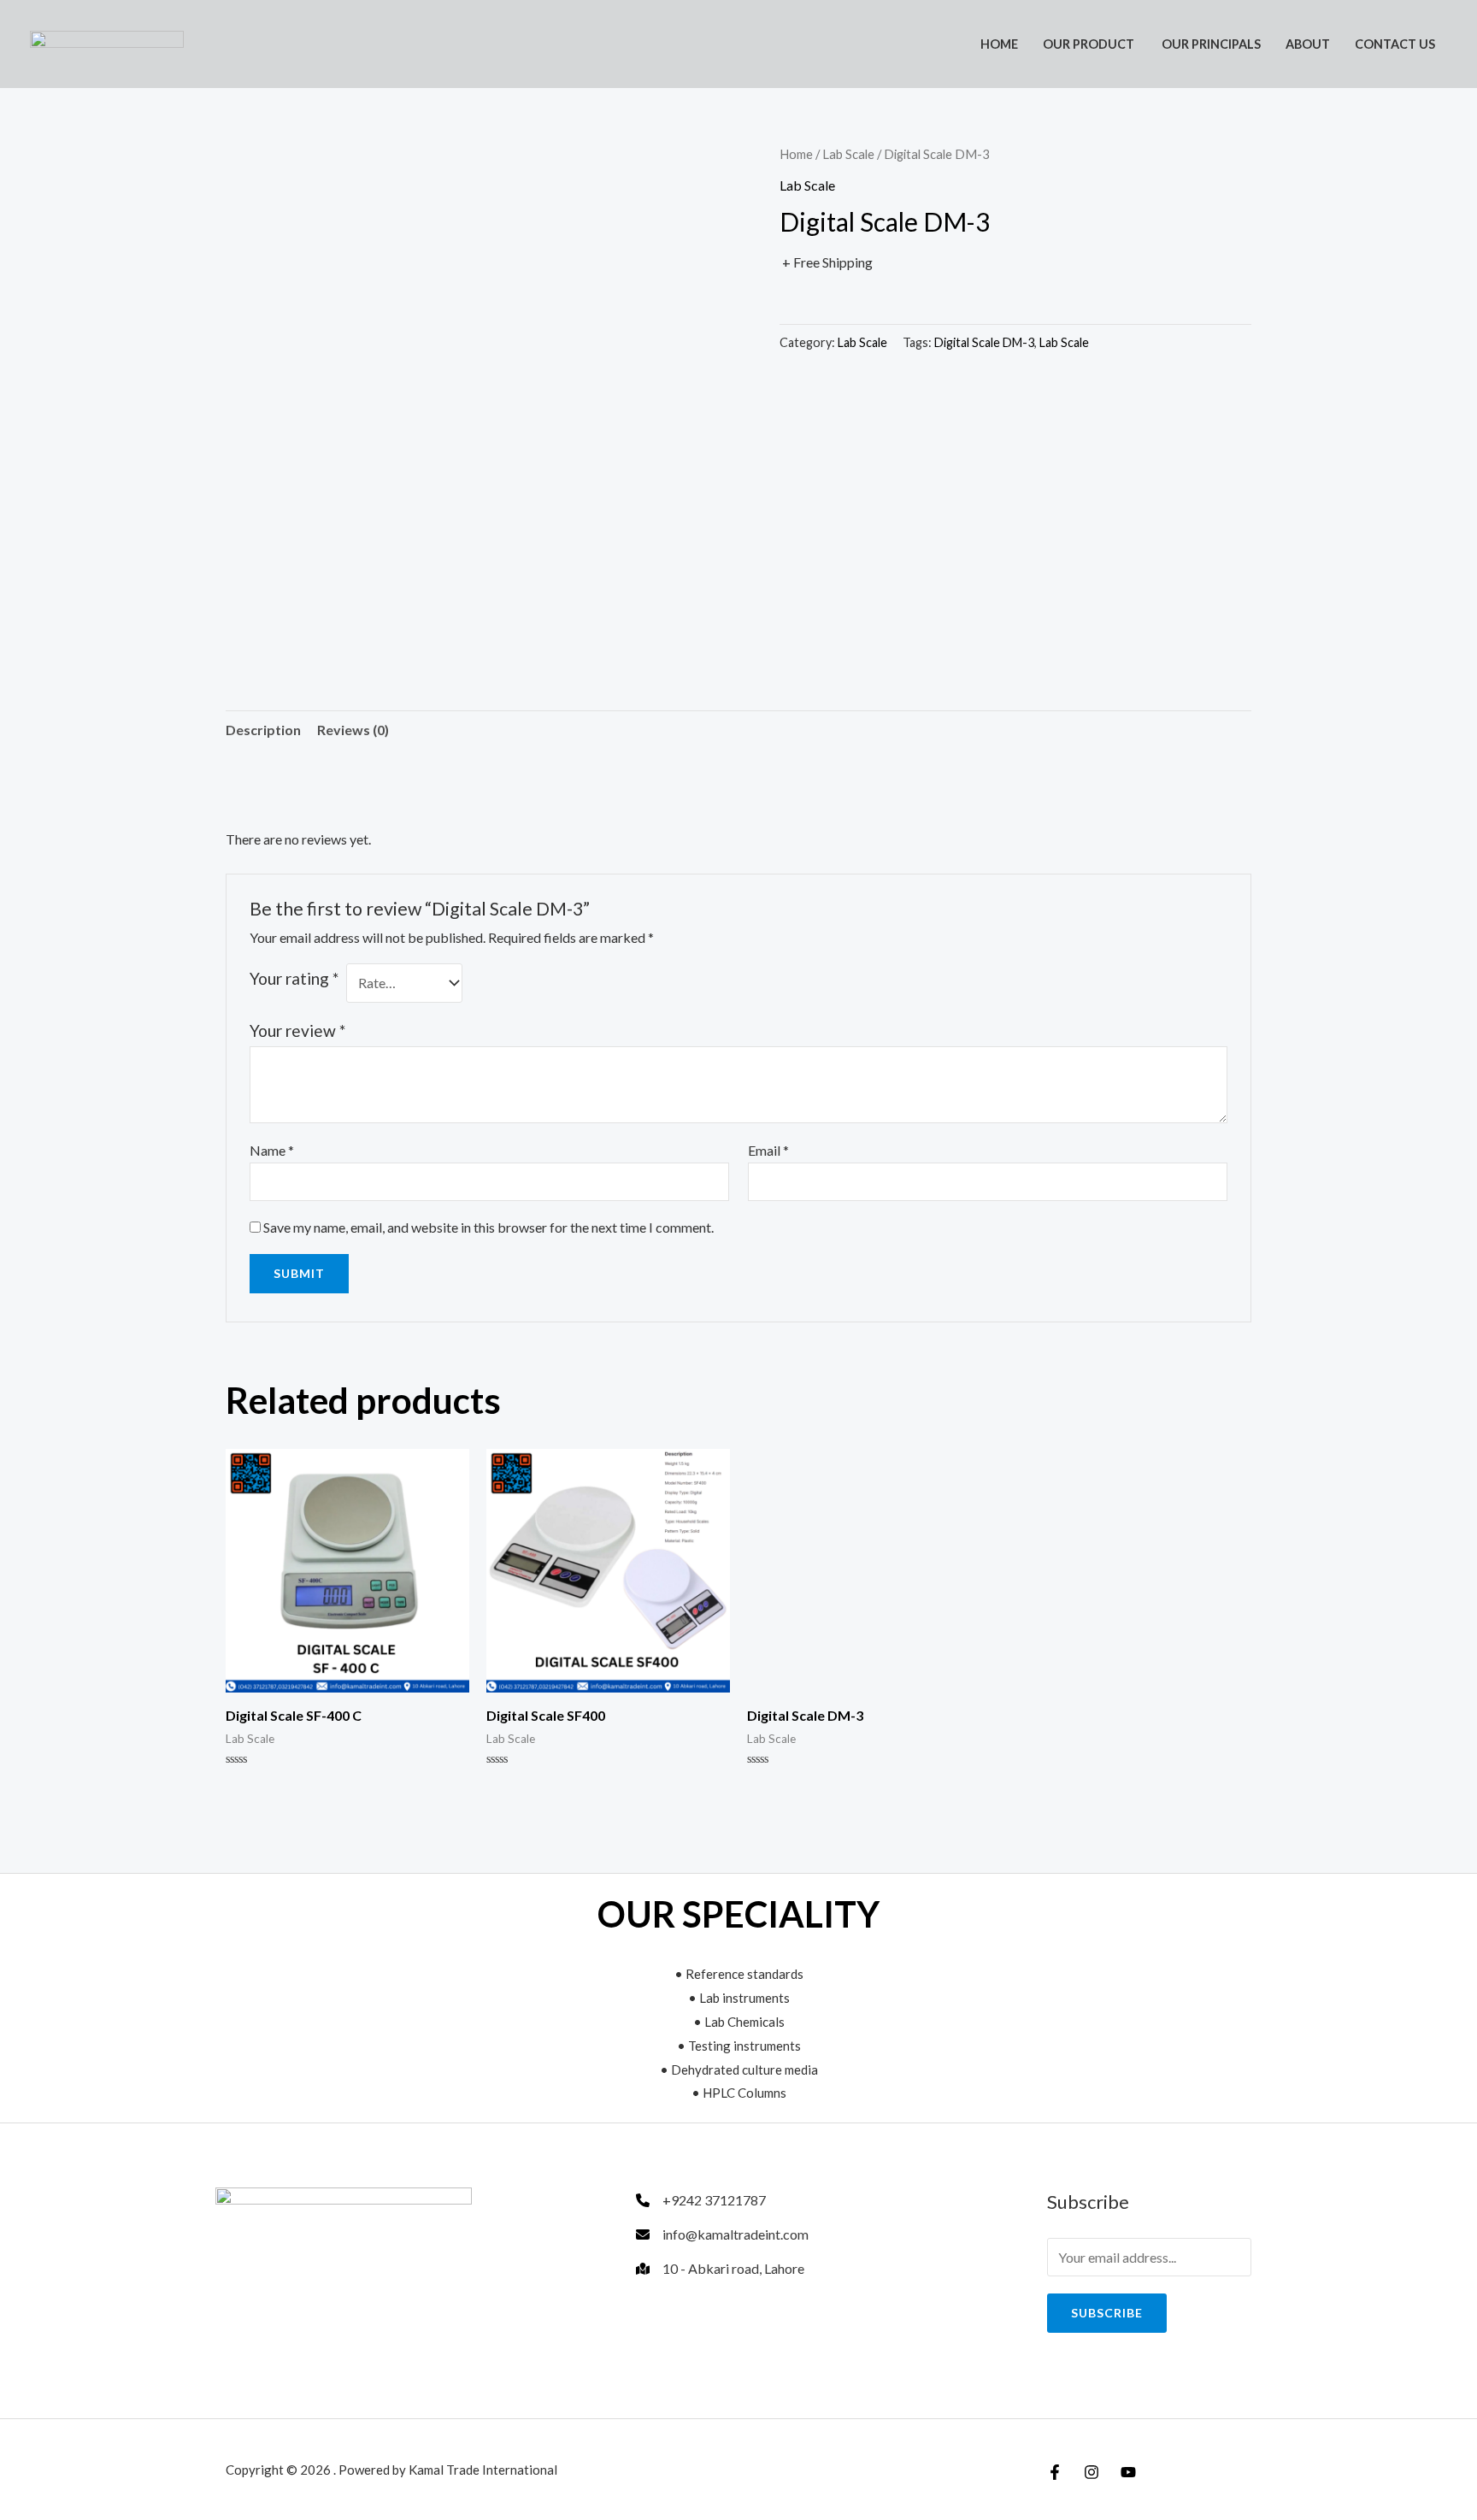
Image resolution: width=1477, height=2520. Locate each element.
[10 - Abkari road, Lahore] (720, 2269)
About (1308, 44)
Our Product (1089, 44)
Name (272, 1150)
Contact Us (1395, 44)
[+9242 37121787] (701, 2200)
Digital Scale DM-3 (984, 342)
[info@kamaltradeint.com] (722, 2234)
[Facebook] (1055, 2472)
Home (999, 44)
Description (263, 730)
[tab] (263, 730)
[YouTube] (1128, 2472)
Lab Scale (848, 154)
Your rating (294, 978)
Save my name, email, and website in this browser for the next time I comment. (488, 1227)
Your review (297, 1030)
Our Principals (1210, 44)
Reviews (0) (353, 730)
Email (768, 1150)
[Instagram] (1092, 2472)
